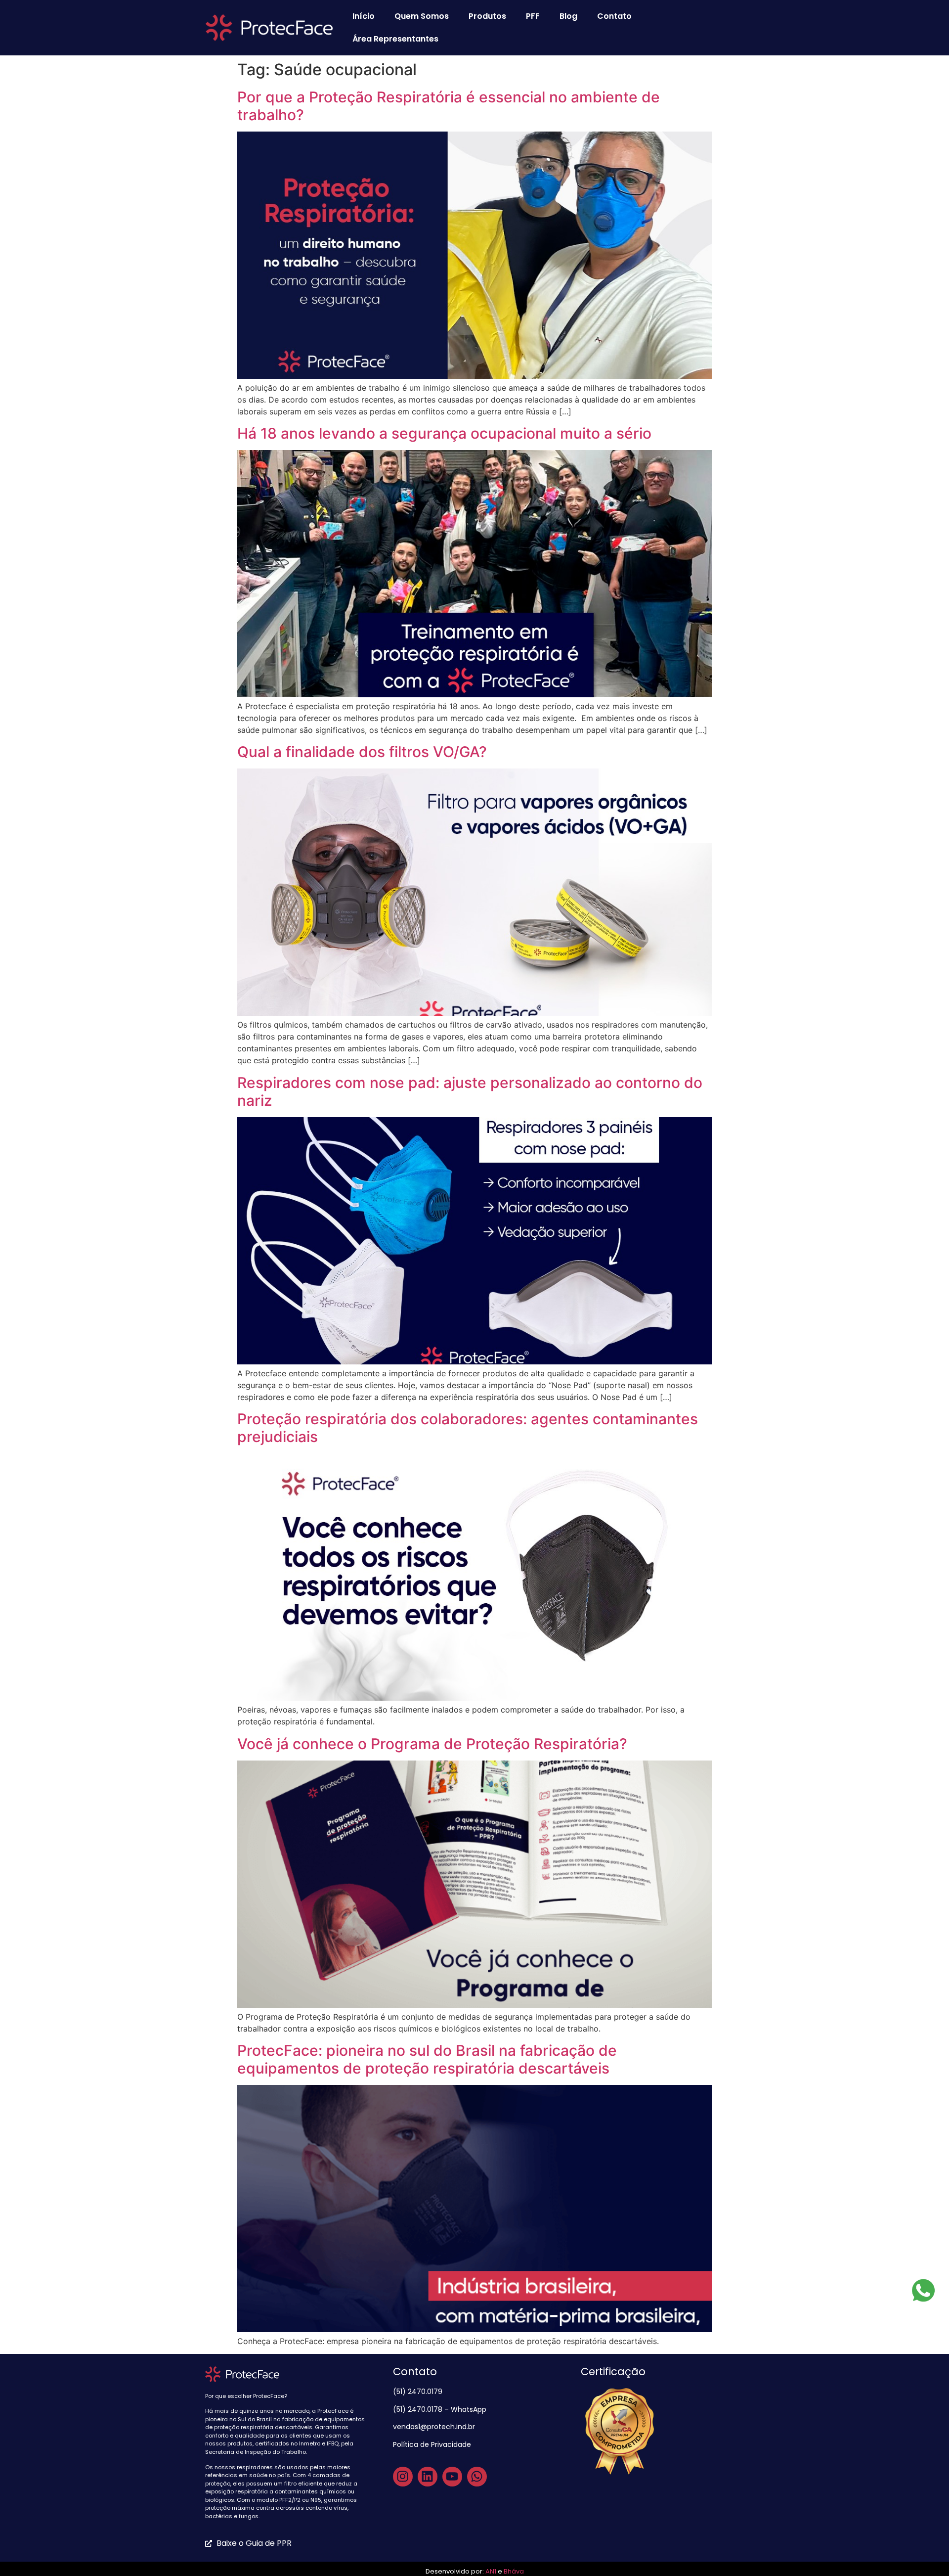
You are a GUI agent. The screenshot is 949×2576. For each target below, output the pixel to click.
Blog (568, 16)
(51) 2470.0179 (419, 2392)
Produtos (487, 16)
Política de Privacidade (433, 2444)
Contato (614, 16)
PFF (533, 16)
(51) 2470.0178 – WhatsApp (440, 2409)
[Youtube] (452, 2477)
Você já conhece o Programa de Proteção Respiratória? (432, 1744)
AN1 (491, 2571)
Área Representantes (395, 39)
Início (364, 16)
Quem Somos (422, 16)
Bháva (514, 2571)
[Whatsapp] (477, 2477)
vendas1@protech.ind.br (434, 2427)
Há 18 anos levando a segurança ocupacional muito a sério (444, 433)
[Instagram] (403, 2477)
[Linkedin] (428, 2477)
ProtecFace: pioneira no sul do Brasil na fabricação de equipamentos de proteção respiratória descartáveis (427, 2059)
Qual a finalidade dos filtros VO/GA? (362, 752)
